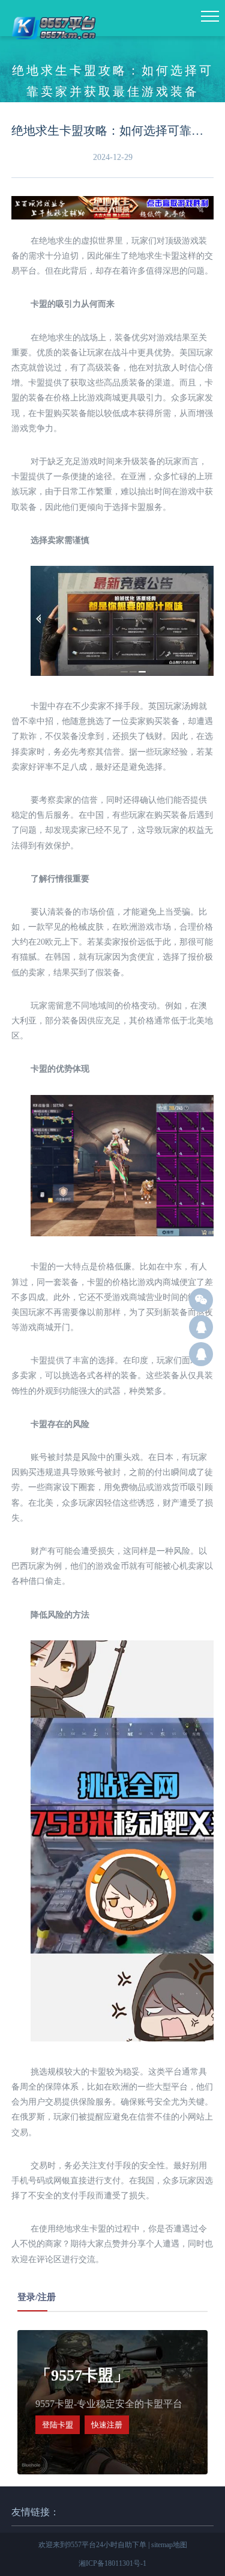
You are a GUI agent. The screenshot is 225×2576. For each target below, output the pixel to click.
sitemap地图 (169, 2545)
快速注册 (107, 2425)
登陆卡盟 (58, 2425)
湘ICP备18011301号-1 (112, 2563)
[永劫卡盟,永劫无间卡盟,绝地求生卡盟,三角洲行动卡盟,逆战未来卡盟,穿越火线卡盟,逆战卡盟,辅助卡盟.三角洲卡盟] (55, 47)
